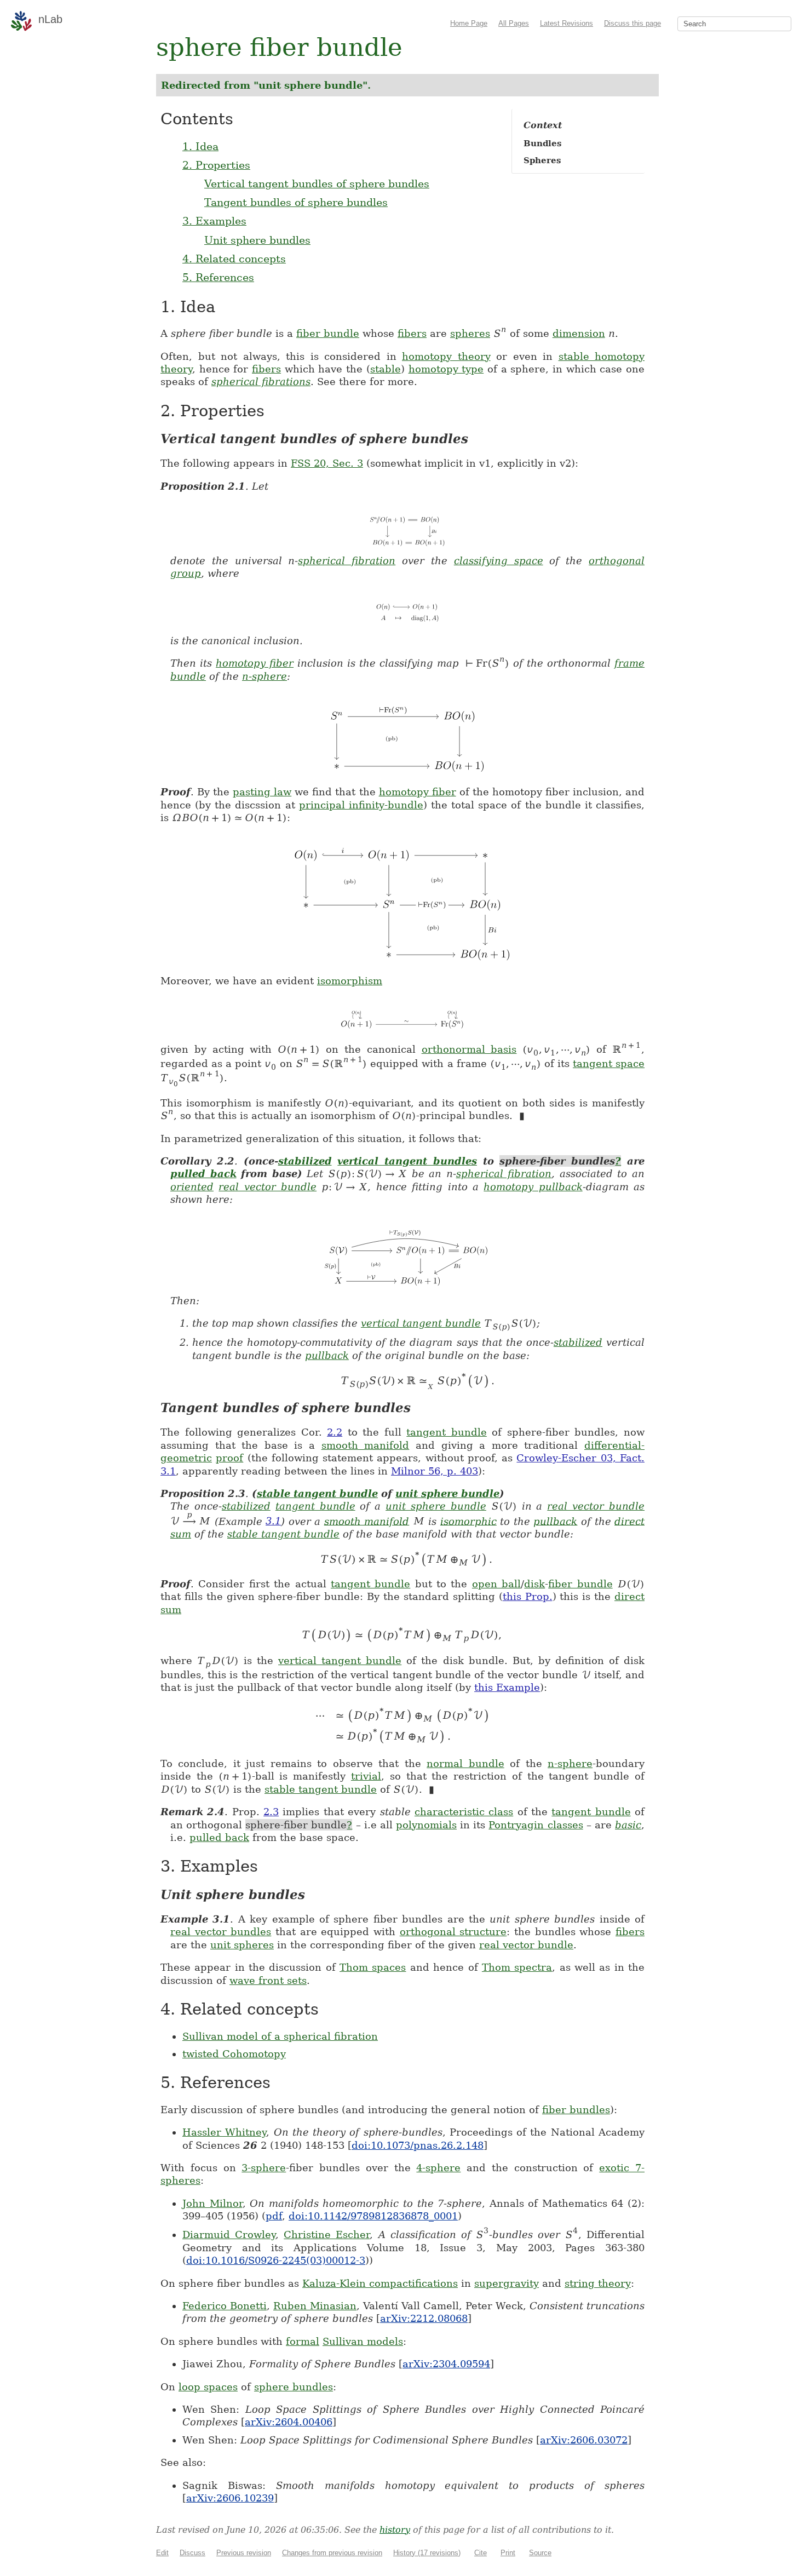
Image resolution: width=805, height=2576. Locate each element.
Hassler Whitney (224, 2132)
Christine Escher (327, 2234)
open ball (496, 1584)
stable (386, 369)
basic (628, 1825)
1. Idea (200, 146)
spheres (470, 333)
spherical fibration (347, 561)
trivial (366, 1776)
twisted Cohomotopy (234, 2054)
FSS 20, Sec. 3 (327, 463)
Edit (162, 2553)
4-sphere (438, 2168)
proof (229, 1458)
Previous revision (244, 2553)
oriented (192, 1187)
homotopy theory (446, 356)
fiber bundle (328, 333)
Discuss (192, 2553)
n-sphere (264, 676)
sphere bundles (294, 2387)
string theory (598, 2283)
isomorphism (350, 981)
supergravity (507, 2283)
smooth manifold (366, 1445)
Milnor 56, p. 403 (435, 1471)
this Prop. (528, 1596)
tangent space (609, 1063)
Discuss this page (633, 23)
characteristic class (464, 1812)
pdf (274, 2216)
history (395, 2530)
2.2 (335, 1432)
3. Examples (214, 221)
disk (534, 1584)
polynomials (426, 1825)
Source (540, 2553)
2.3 (271, 1812)
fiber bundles (576, 2110)
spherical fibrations (261, 381)
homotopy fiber (255, 663)
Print (508, 2553)
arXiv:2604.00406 (289, 2422)
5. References (218, 277)
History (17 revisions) (427, 2553)
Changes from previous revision (332, 2553)
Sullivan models (363, 2341)
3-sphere (264, 2168)
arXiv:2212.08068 (424, 2318)
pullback (327, 1355)
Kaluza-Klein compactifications (380, 2283)
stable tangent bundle (317, 1493)
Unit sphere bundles (257, 240)
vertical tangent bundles (407, 1161)
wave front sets (268, 1980)
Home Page (469, 23)
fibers (412, 333)
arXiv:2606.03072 (584, 2440)
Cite (481, 2553)
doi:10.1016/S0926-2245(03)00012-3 (276, 2260)
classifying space (499, 561)
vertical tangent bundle (421, 1323)
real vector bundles (221, 1932)
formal (303, 2341)
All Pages (514, 23)
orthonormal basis (469, 1049)
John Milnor (212, 2203)
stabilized (305, 1161)
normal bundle (465, 1763)
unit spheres (242, 1945)
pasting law (262, 792)
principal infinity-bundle (361, 805)
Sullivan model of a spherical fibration (280, 2036)
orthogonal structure (453, 1932)
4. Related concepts (234, 259)
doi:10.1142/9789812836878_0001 (373, 2216)
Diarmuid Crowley (229, 2234)
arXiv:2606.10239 (230, 2498)
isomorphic (468, 1521)
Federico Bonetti (225, 2306)
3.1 (273, 1521)
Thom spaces (373, 1967)
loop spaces (208, 2387)
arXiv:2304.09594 (446, 2364)
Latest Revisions (567, 23)
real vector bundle (268, 1187)
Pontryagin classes (536, 1825)
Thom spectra (517, 1967)
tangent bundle (447, 1432)
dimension (579, 333)
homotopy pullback (533, 1187)
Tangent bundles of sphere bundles (296, 202)
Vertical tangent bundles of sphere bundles (317, 183)
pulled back (203, 1174)
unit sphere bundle (447, 1493)
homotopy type (446, 369)
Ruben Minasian (315, 2306)
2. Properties (216, 165)
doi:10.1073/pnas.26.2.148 (418, 2145)
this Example (507, 1687)
